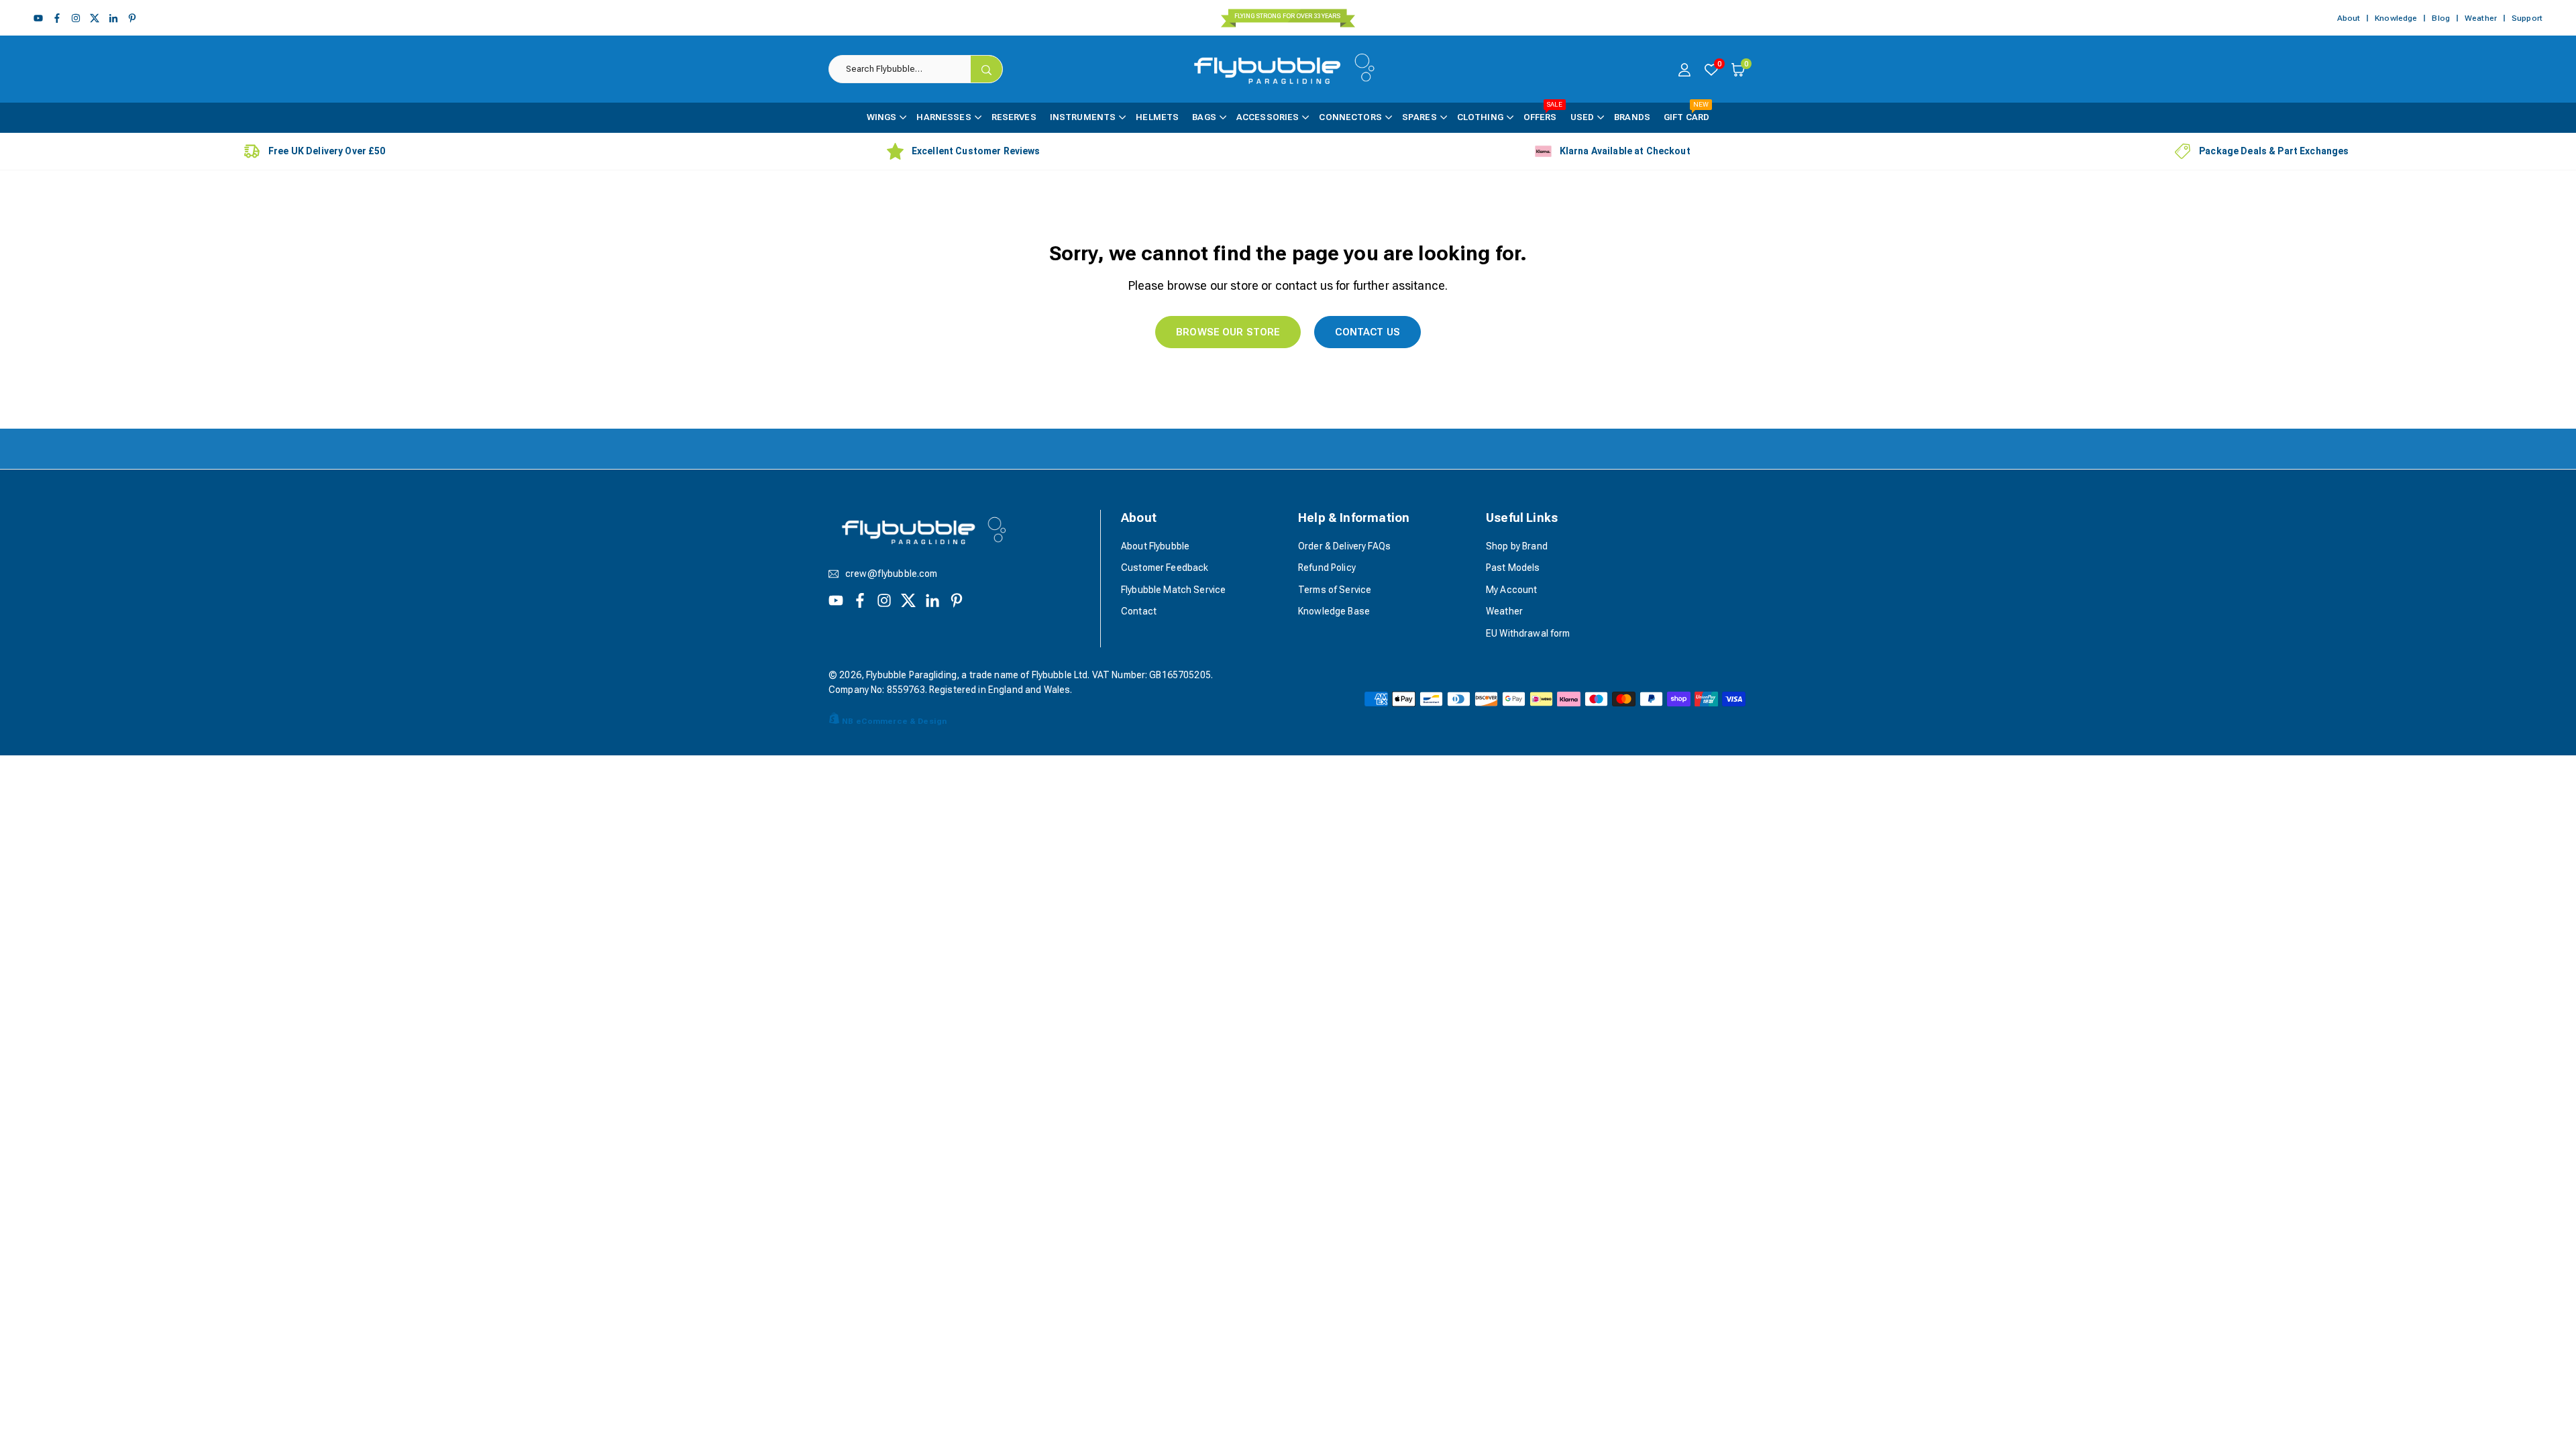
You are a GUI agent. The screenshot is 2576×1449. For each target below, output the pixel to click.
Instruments (1083, 117)
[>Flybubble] (1290, 68)
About (2349, 18)
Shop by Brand (1517, 546)
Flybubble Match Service (1173, 590)
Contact (1139, 611)
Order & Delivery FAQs (1344, 546)
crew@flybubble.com (892, 574)
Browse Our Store (1228, 332)
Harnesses (944, 117)
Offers (1543, 112)
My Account (1511, 590)
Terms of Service (1335, 590)
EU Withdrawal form (1528, 633)
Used (1582, 117)
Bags (1204, 117)
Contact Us (1367, 332)
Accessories (1268, 117)
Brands (1632, 117)
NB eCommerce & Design (894, 721)
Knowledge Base (1334, 611)
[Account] (1684, 69)
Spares (1419, 117)
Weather (2481, 18)
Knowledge (2396, 18)
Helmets (1157, 117)
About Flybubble (1155, 546)
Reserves (1014, 117)
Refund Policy (1327, 568)
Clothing (1480, 117)
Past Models (1513, 568)
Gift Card (1686, 112)
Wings (882, 117)
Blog (2441, 18)
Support (2527, 18)
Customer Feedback (1165, 568)
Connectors (1350, 117)
